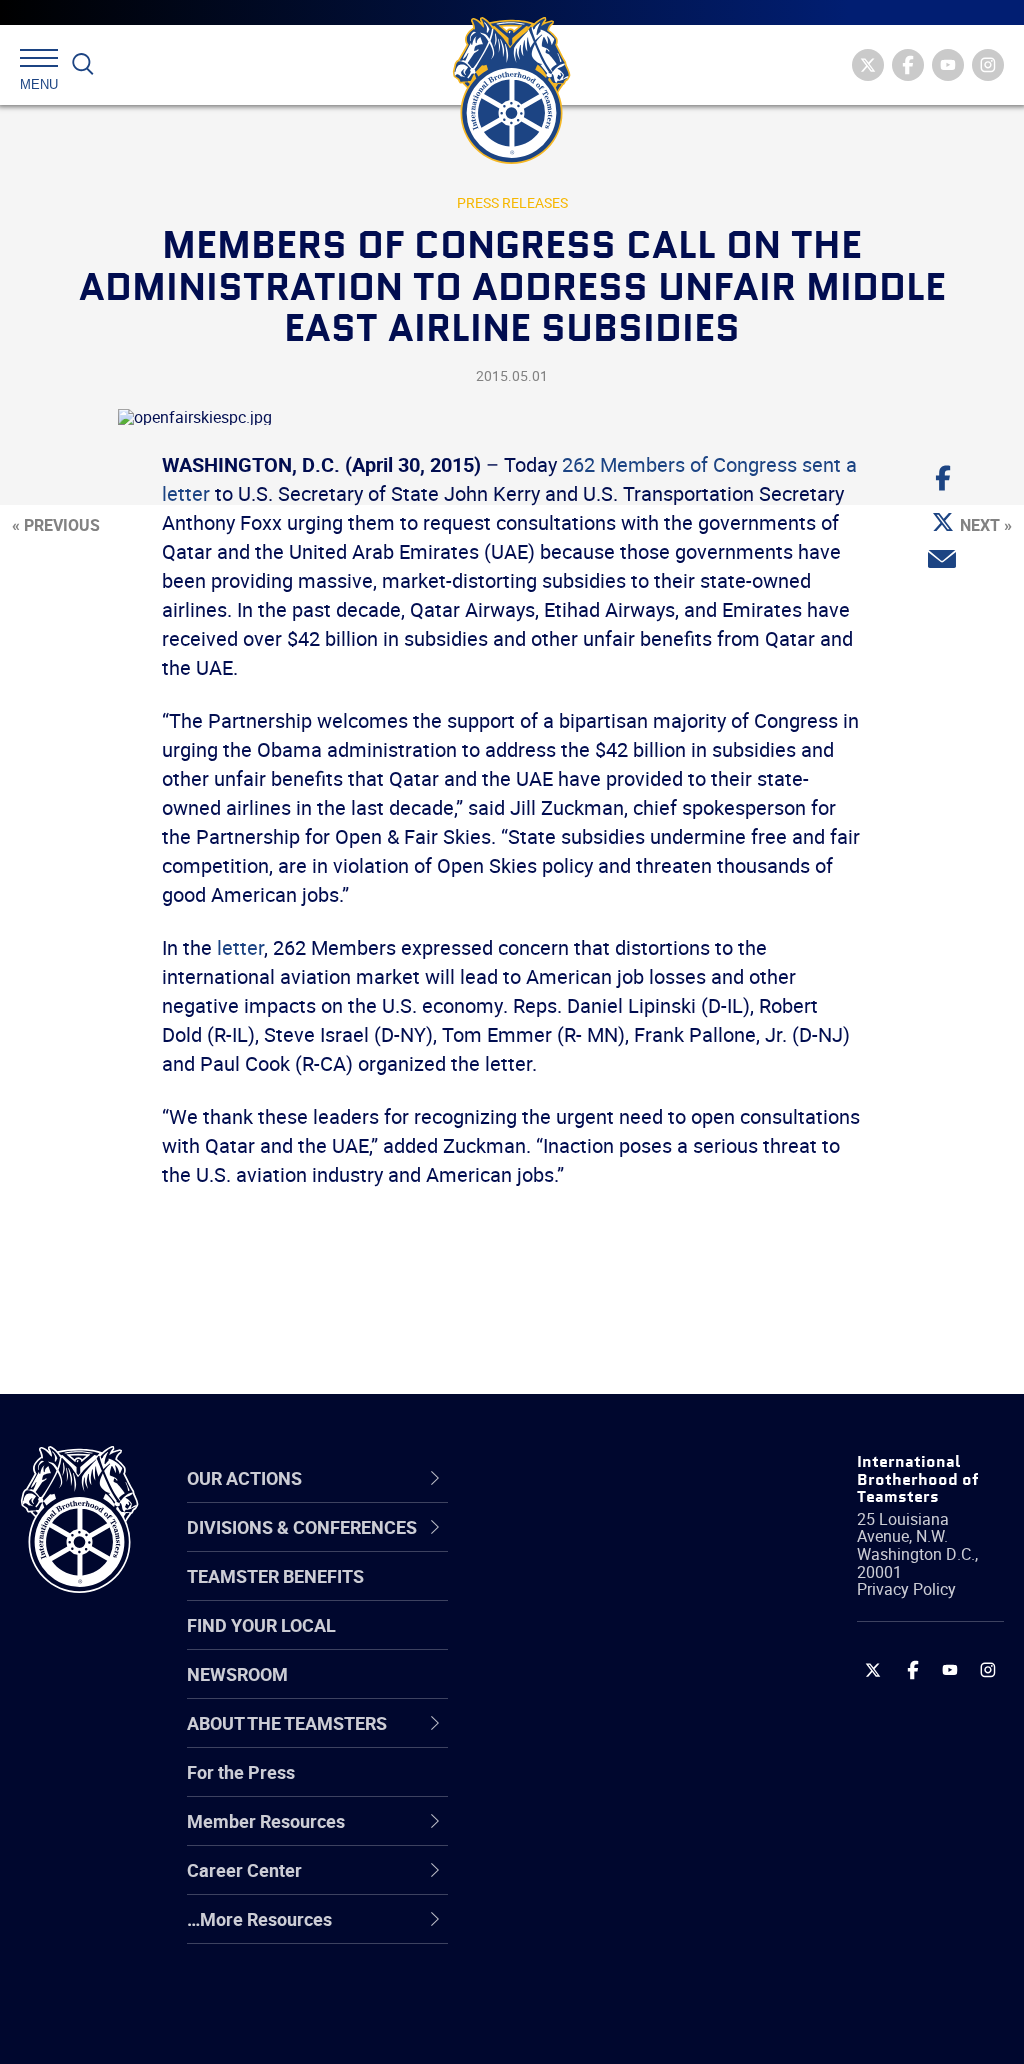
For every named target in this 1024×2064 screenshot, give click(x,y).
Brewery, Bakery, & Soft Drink (610, 1642)
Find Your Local (261, 1625)
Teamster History (587, 1643)
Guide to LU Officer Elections (592, 1786)
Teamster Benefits (275, 1576)
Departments (570, 1691)
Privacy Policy (906, 1589)
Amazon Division (584, 1595)
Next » (986, 525)
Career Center (586, 1478)
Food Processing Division (617, 1883)
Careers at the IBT (590, 1595)
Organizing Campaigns (608, 1547)
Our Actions (575, 1478)
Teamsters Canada (594, 1691)
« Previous (56, 525)
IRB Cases (558, 1787)
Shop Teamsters (584, 1643)
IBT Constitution (582, 1739)
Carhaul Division (582, 1739)
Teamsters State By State (620, 1547)
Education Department (607, 1595)
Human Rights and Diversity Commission (604, 1978)
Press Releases (512, 202)
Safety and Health (589, 1643)
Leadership (562, 1595)
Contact (549, 1547)
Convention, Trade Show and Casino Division (615, 1786)
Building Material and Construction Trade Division (601, 1691)
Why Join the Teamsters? (619, 1547)
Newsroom (237, 1674)
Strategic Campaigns (601, 1595)
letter (240, 947)
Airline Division (576, 1547)
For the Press (241, 1772)
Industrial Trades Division (617, 2027)
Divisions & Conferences (580, 1477)
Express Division (582, 1835)
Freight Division (579, 1931)
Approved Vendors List (608, 1739)
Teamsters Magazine (603, 1595)
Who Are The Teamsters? (619, 1547)
